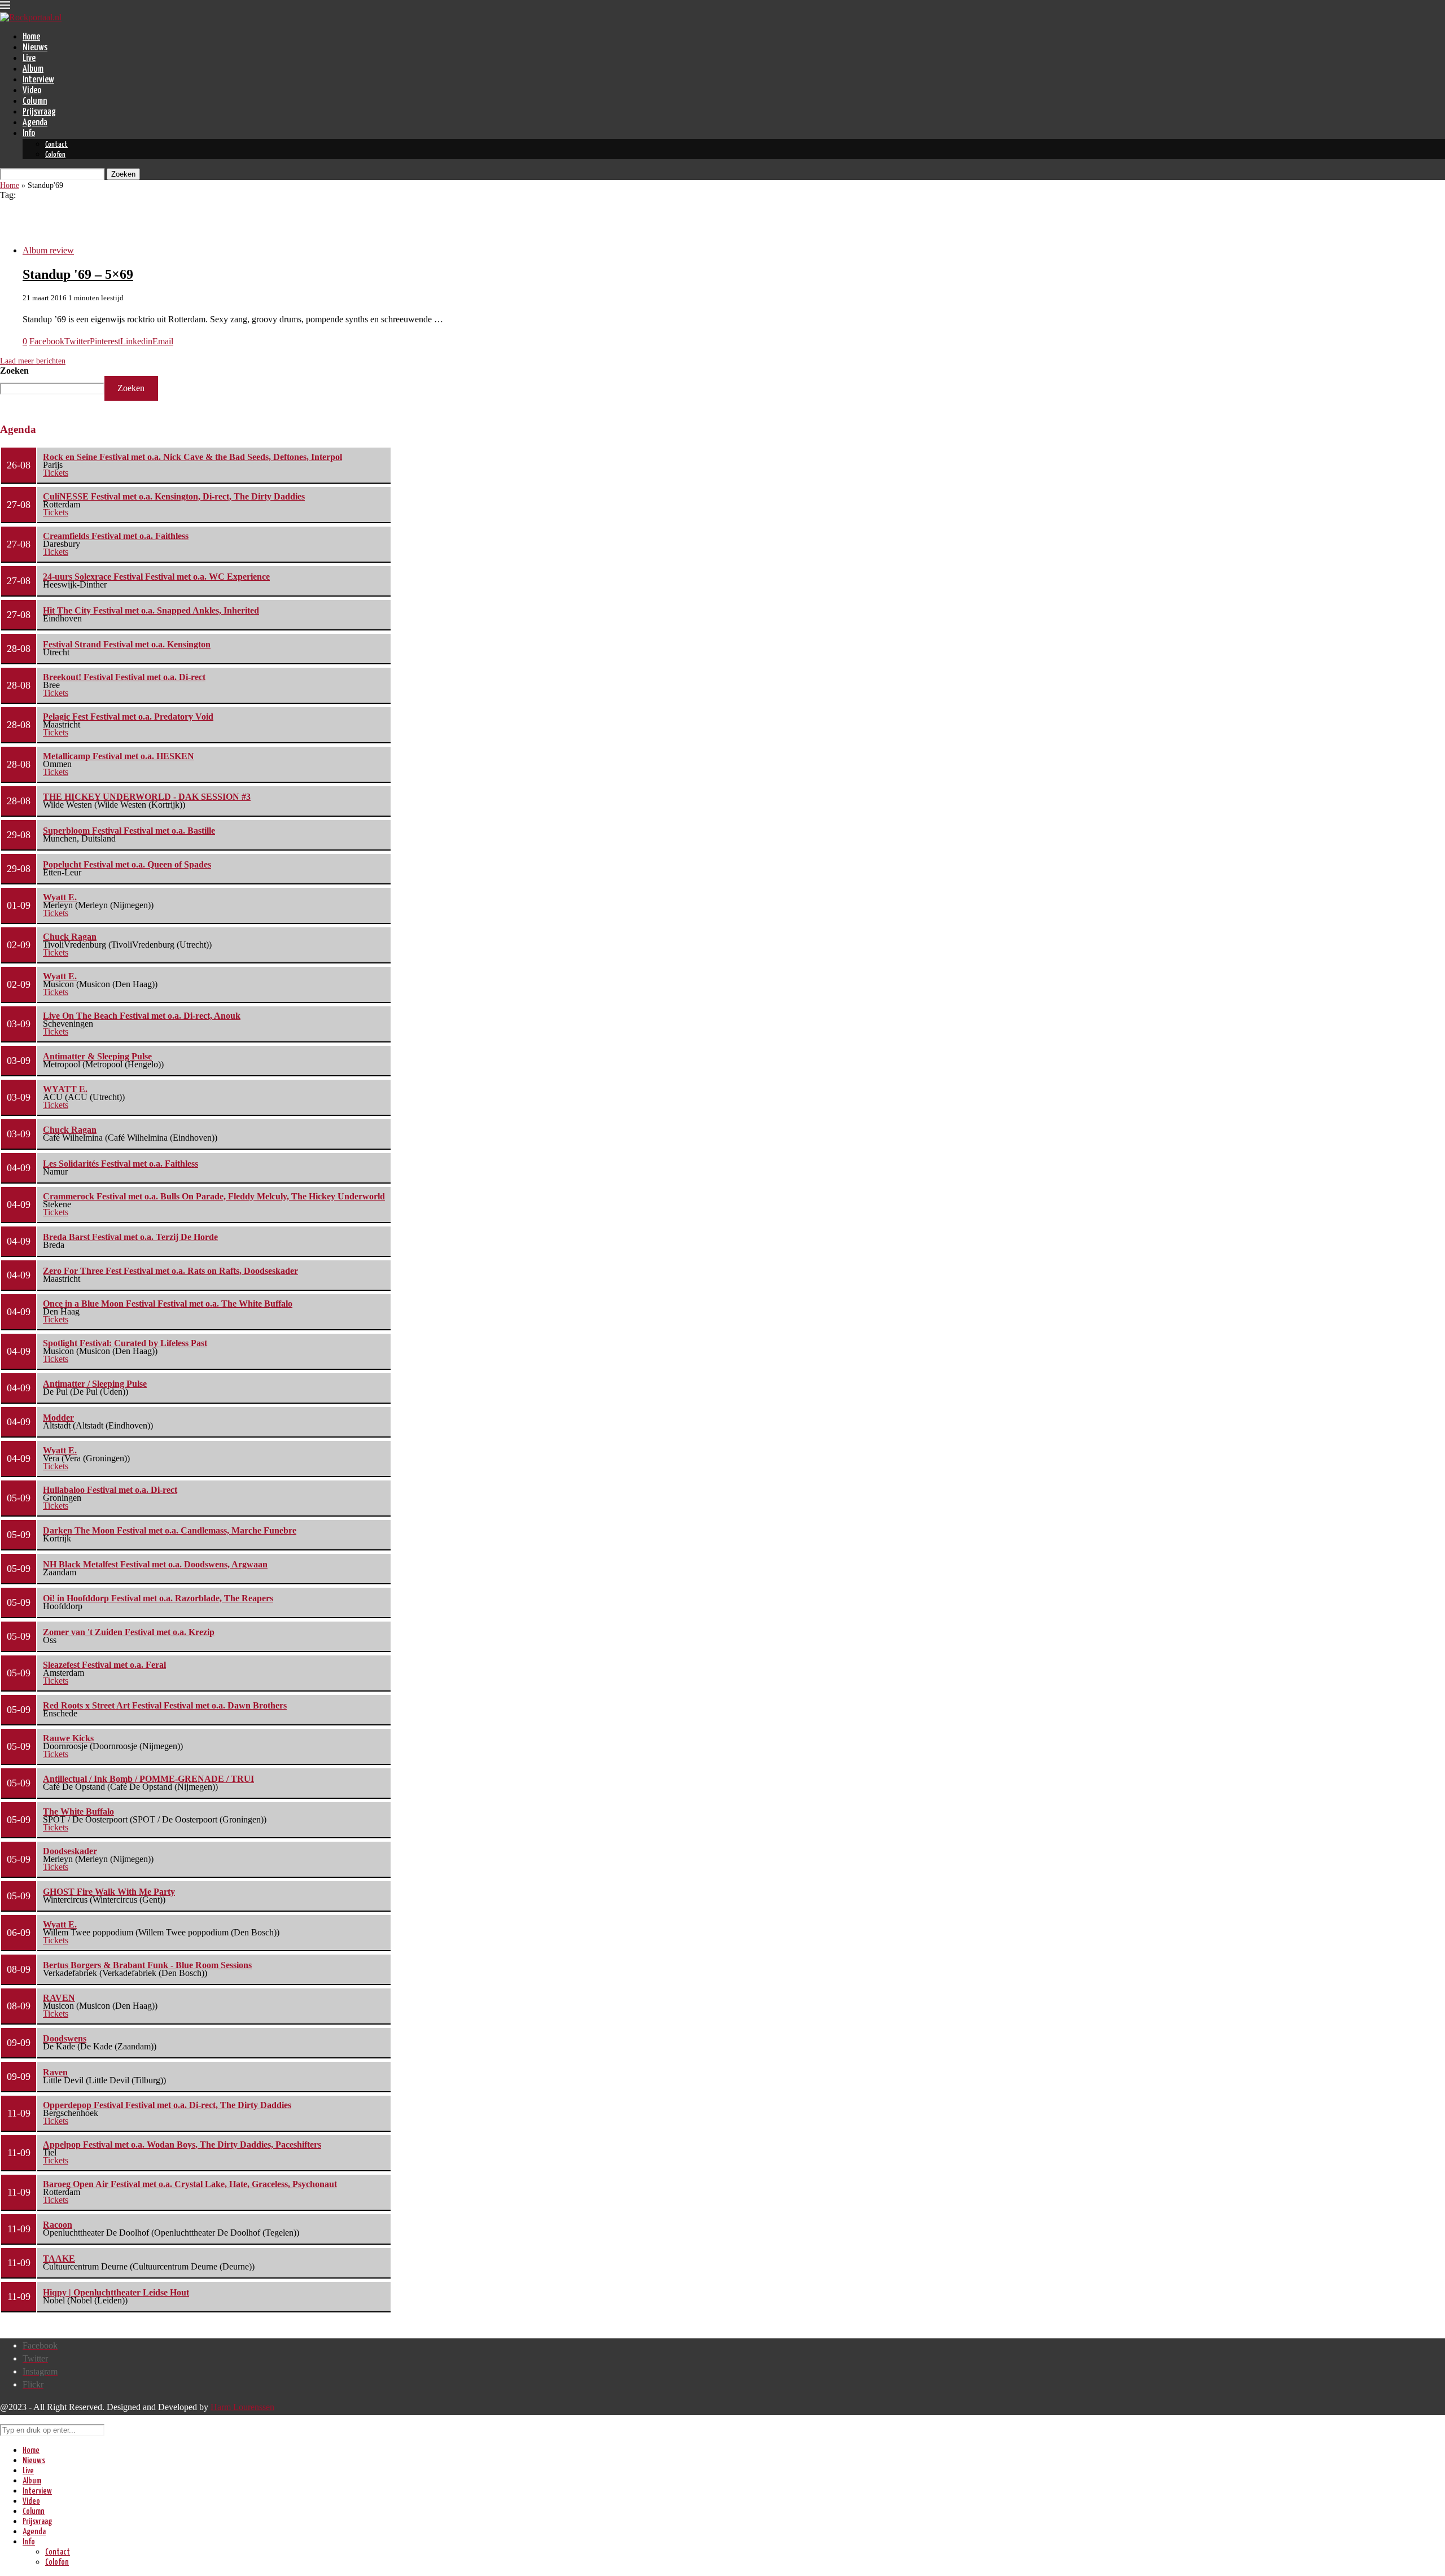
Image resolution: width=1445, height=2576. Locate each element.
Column (35, 101)
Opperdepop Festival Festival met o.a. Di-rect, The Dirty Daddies (167, 2105)
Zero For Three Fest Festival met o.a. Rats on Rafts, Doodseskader (170, 1271)
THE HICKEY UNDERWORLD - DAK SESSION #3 (147, 797)
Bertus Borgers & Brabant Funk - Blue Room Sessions (147, 1965)
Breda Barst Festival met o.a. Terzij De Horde (130, 1237)
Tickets (56, 473)
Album (33, 69)
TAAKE (59, 2259)
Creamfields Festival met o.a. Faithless (116, 536)
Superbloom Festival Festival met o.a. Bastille (129, 831)
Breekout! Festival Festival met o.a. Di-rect (124, 677)
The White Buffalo (78, 1811)
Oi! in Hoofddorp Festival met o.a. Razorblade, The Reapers (158, 1598)
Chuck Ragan (70, 937)
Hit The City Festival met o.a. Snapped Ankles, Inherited (151, 610)
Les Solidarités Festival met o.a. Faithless (121, 1164)
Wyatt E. (60, 897)
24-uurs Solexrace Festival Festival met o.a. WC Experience (156, 577)
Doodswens (65, 2038)
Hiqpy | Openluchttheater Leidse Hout (116, 2292)
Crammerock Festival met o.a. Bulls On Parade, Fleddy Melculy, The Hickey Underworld (214, 1196)
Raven (55, 2072)
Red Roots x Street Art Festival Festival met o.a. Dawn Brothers (165, 1705)
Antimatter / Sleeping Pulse (95, 1384)
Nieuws (35, 48)
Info (29, 133)
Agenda (35, 123)
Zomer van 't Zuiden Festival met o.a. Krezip (129, 1632)
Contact (56, 145)
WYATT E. (65, 1089)
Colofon (55, 155)
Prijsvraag (39, 112)
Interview (38, 80)
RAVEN (59, 1998)
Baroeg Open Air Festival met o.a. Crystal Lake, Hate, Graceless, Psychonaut (190, 2184)
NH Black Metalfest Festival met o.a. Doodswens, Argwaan (155, 1564)
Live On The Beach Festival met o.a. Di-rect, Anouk (142, 1016)
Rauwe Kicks (68, 1738)
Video (32, 91)
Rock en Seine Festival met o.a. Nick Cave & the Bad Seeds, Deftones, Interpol (192, 457)
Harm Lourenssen (242, 2407)
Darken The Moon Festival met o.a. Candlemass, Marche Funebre (170, 1530)
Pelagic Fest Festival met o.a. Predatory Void (128, 717)
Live (29, 58)
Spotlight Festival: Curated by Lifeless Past (125, 1343)
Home (31, 37)
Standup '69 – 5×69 (78, 274)
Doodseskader (70, 1851)
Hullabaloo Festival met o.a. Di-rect (110, 1490)
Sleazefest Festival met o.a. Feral (104, 1665)
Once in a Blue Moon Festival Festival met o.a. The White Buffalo (168, 1304)
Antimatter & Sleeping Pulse (97, 1056)
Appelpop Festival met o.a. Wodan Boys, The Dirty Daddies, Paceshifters (182, 2145)
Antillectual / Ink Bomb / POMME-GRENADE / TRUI (148, 1779)
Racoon (58, 2225)
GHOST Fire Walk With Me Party (109, 1892)
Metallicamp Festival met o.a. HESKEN (119, 756)
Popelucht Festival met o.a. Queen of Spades (127, 864)
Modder (58, 1418)
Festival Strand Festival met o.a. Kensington (127, 644)
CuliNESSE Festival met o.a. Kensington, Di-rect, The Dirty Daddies (174, 496)
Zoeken (14, 371)
